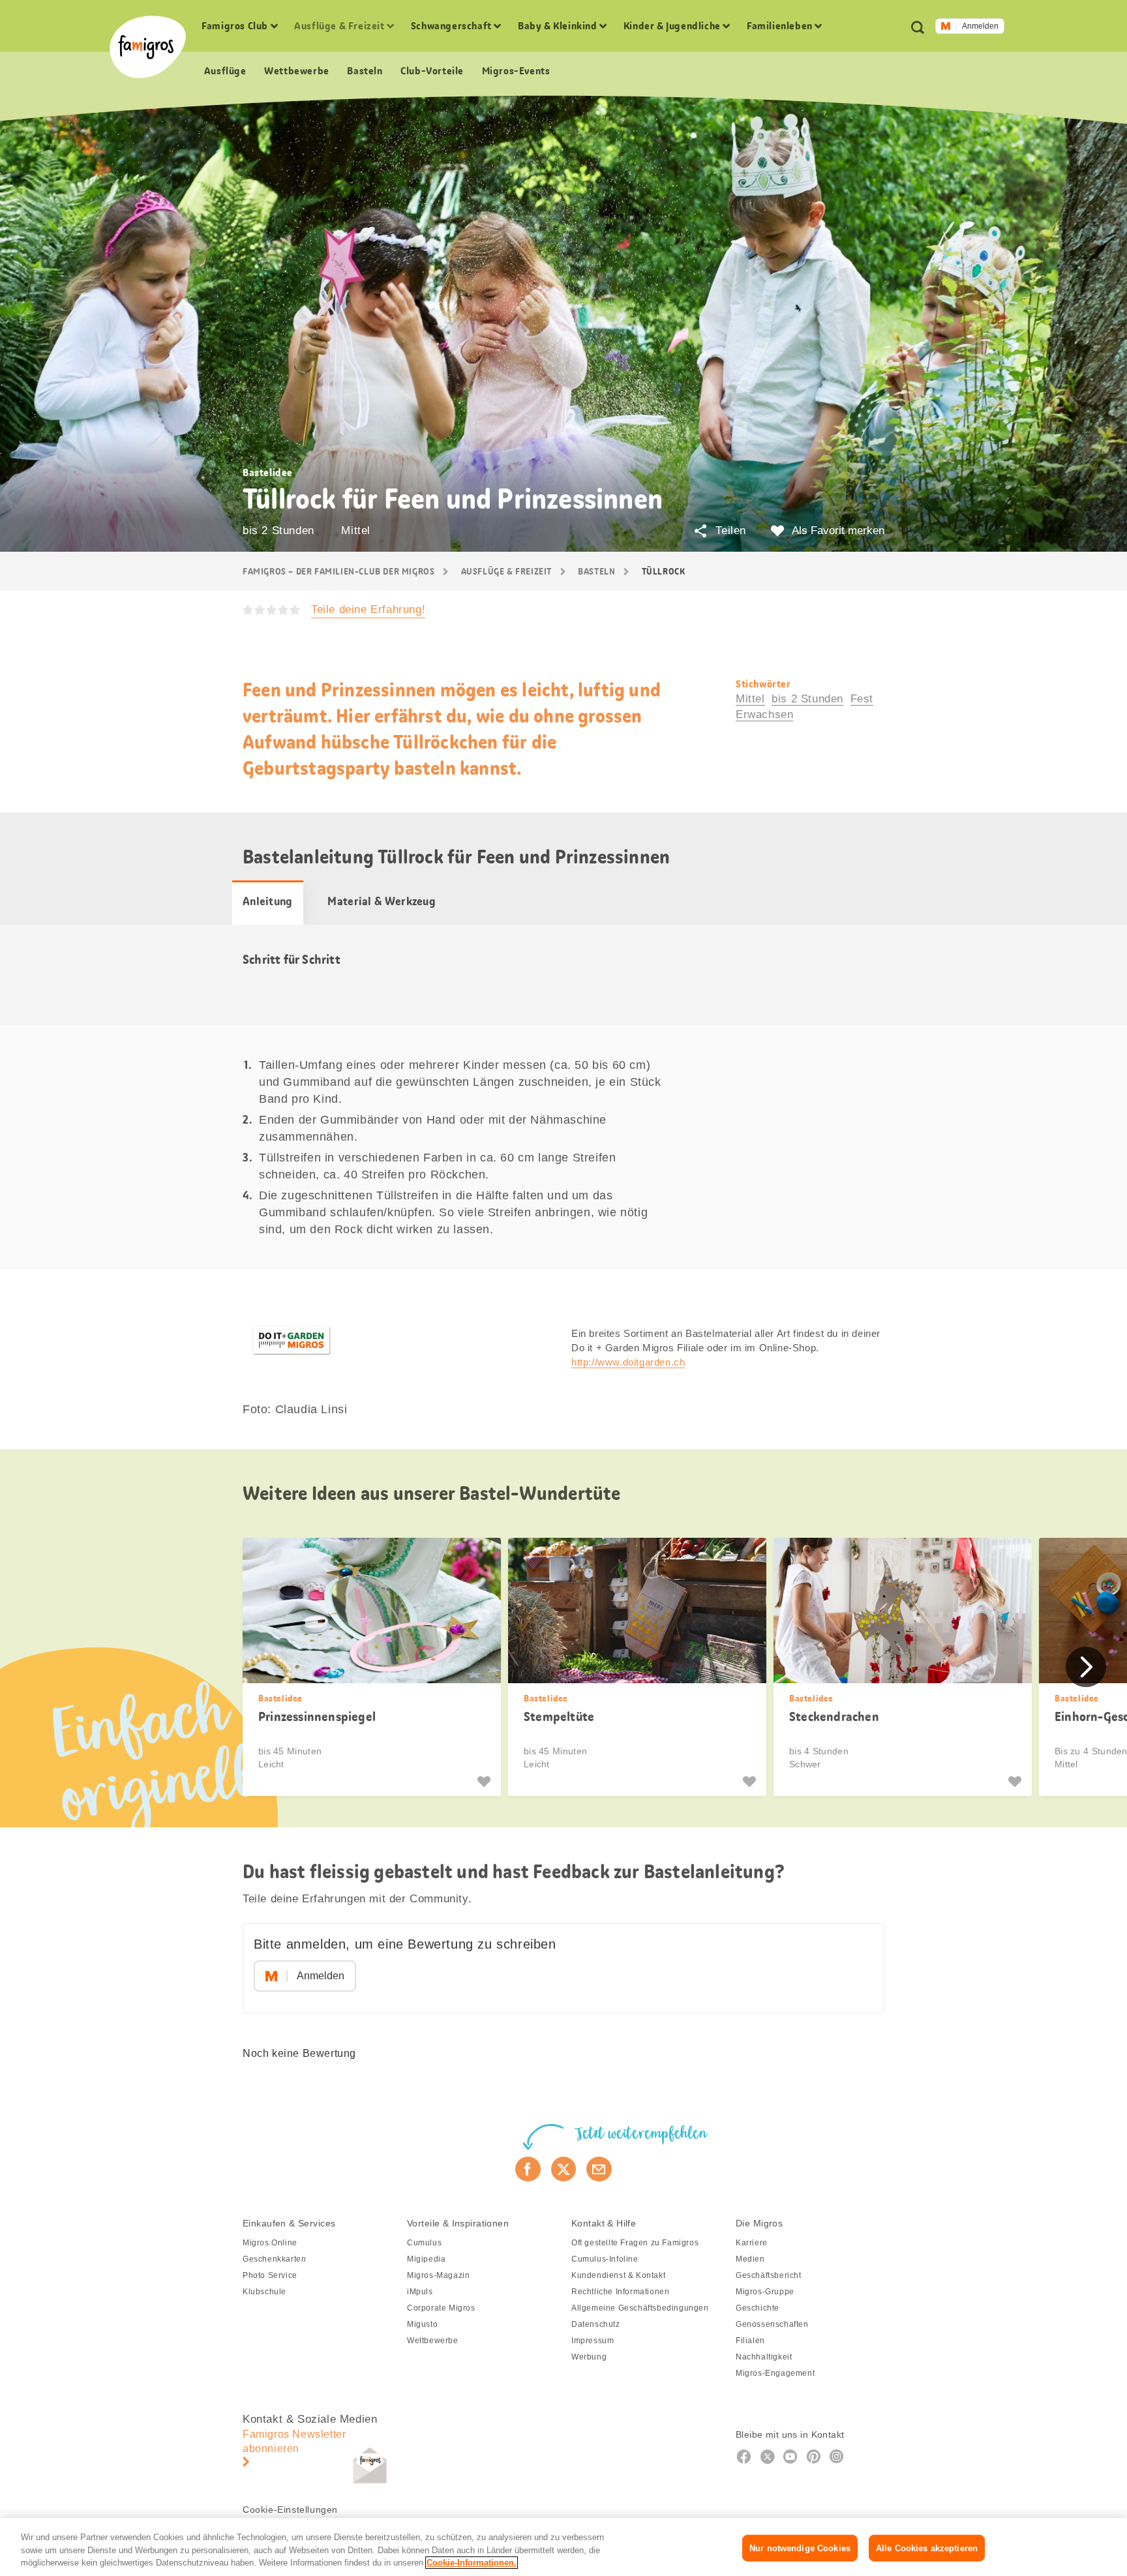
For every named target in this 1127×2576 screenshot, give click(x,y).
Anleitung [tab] (268, 901)
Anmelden (980, 26)
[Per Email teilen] (599, 2169)
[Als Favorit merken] (486, 1782)
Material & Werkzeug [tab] (382, 901)
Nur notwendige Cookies (800, 2548)
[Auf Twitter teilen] (564, 2169)
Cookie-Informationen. (472, 2563)
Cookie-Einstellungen (290, 2509)
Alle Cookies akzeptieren (927, 2548)
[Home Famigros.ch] (148, 47)
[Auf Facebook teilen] (528, 2169)
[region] (563, 2547)
